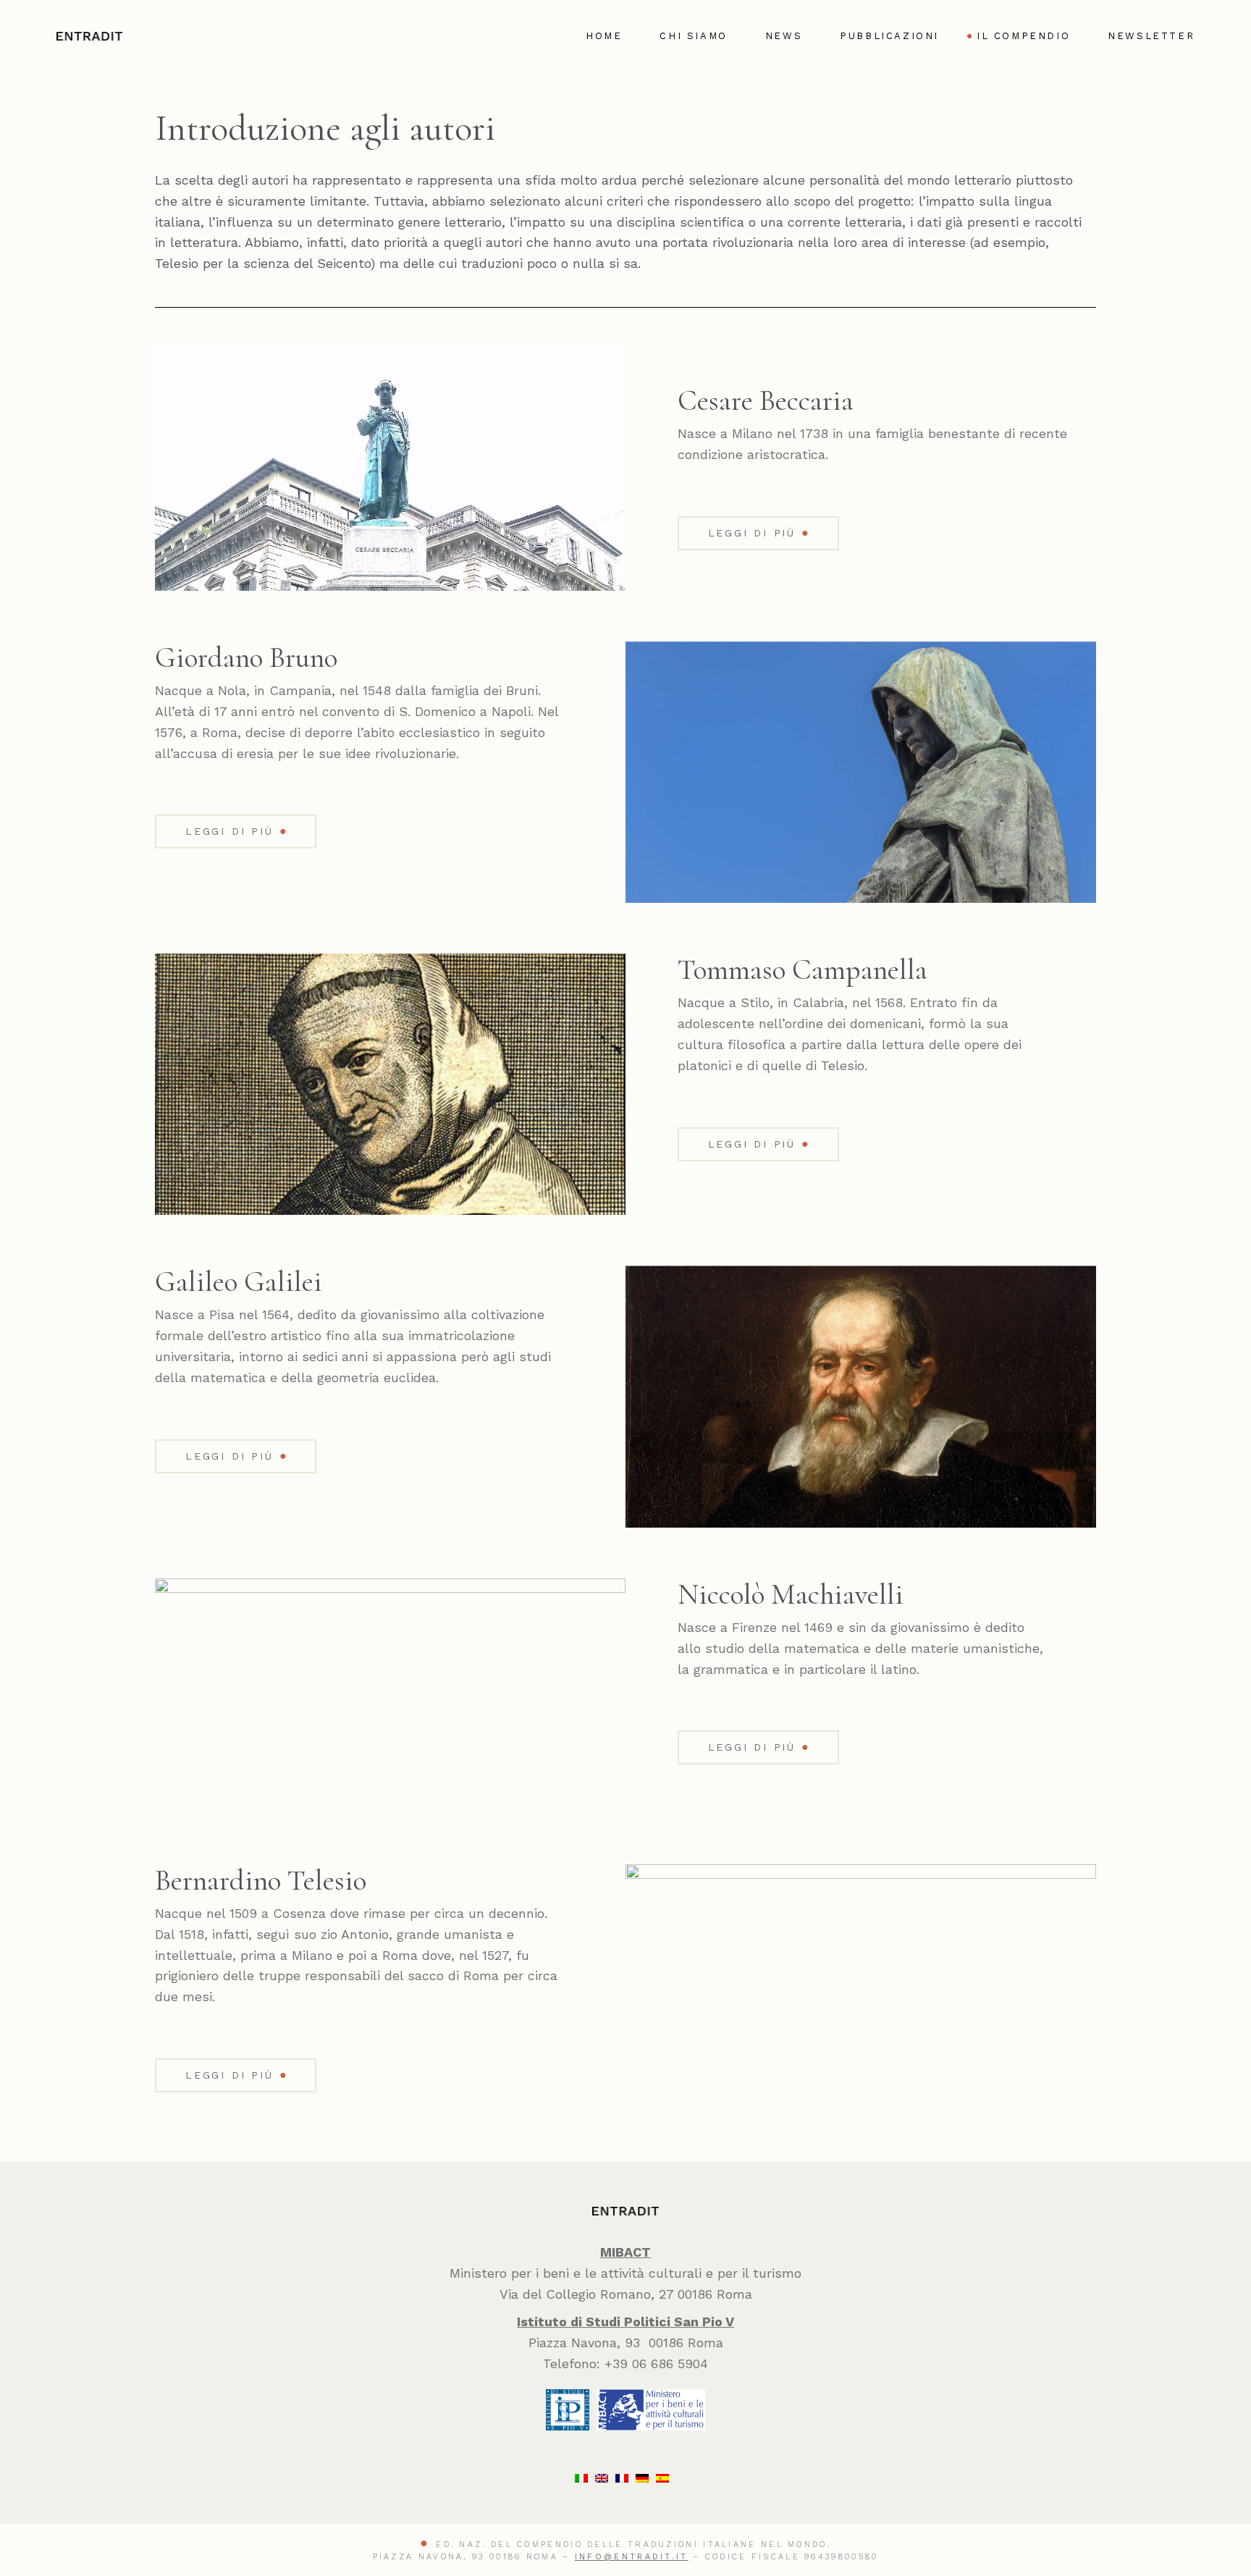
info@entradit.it (632, 2557)
